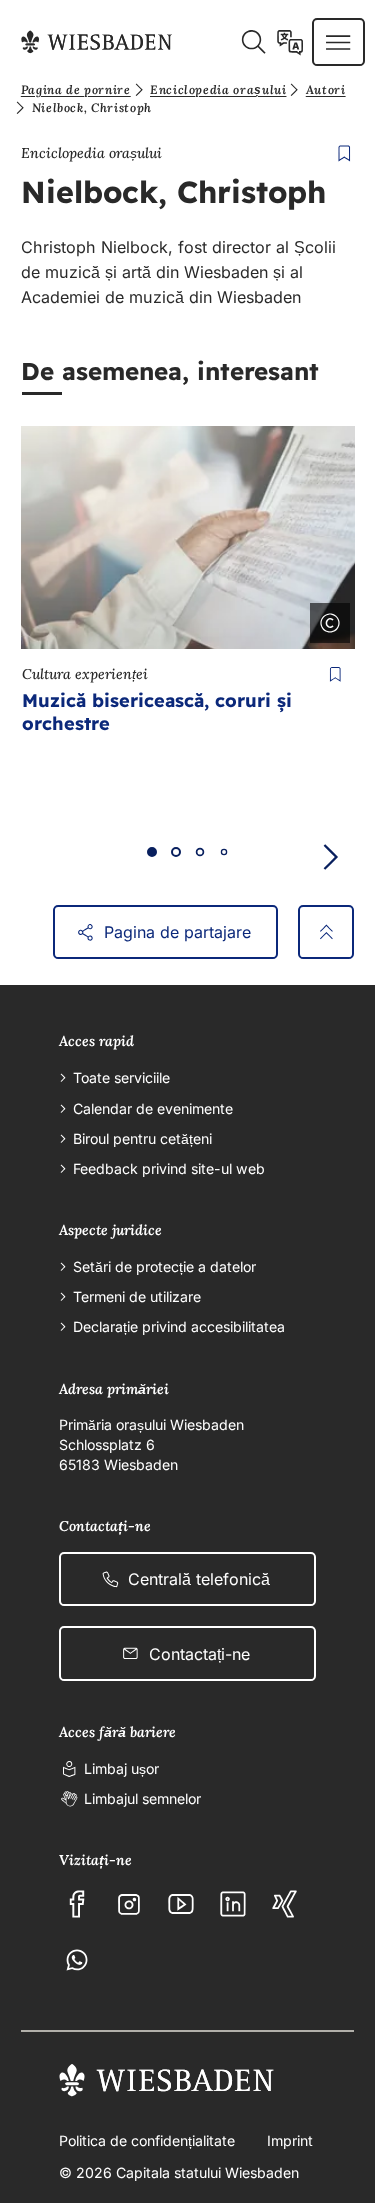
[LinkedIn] (233, 1904)
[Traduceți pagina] (290, 42)
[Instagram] (129, 1904)
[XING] (285, 1904)
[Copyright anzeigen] (326, 619)
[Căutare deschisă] (253, 42)
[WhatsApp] (77, 1960)
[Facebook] (77, 1904)
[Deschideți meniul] (338, 42)
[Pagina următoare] (330, 857)
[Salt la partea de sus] (326, 932)
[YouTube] (181, 1904)
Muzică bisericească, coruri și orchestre (157, 712)
